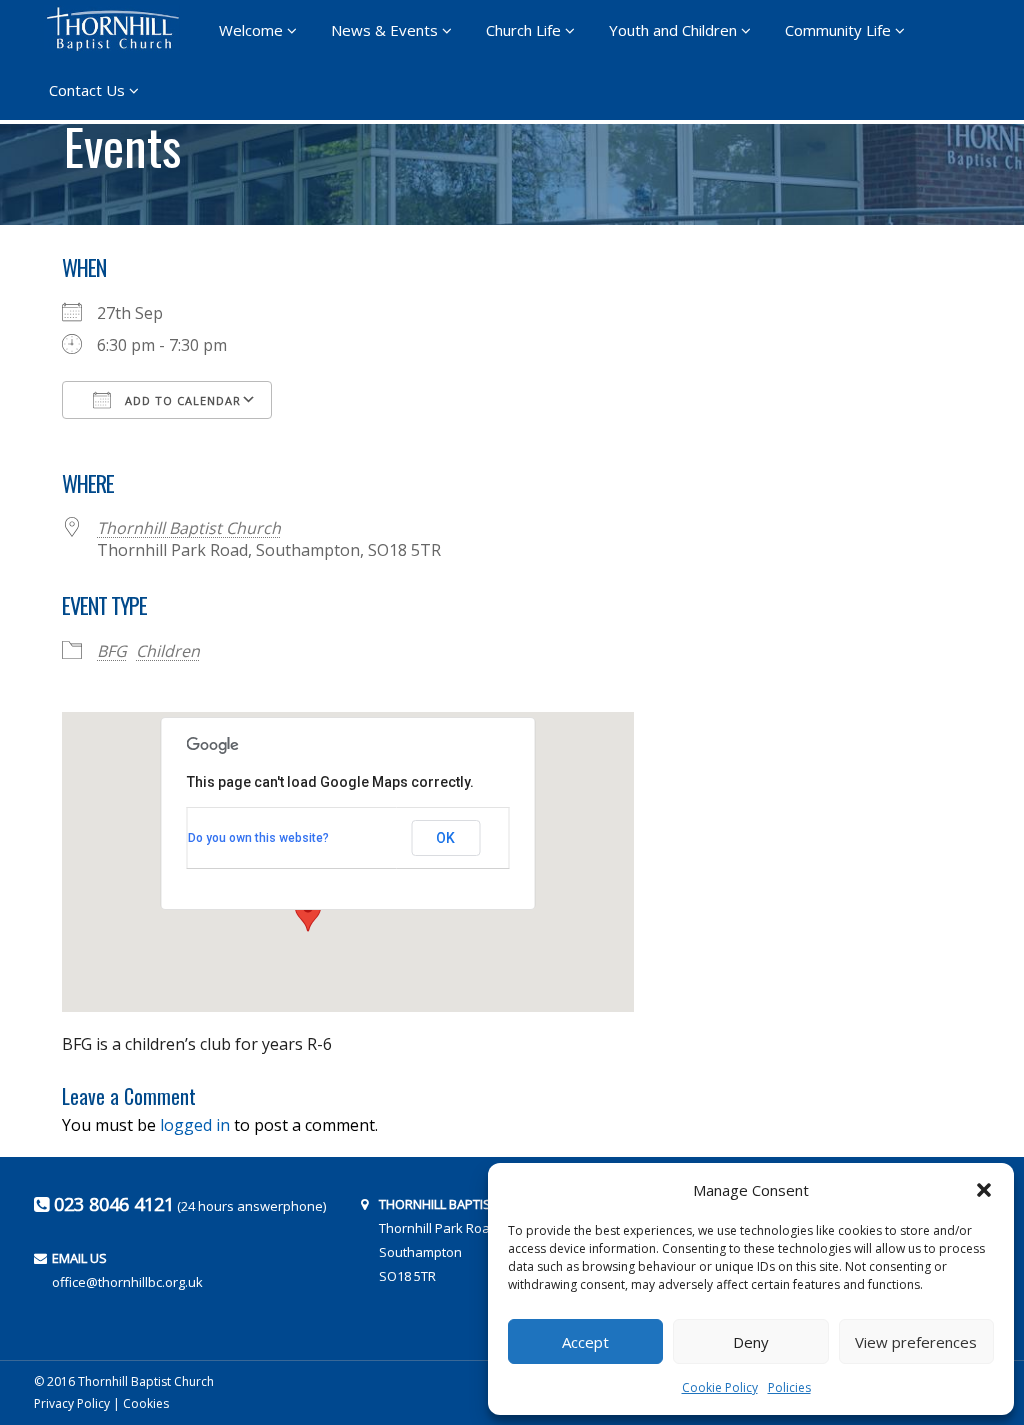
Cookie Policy (720, 1387)
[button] (984, 1190)
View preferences (916, 1342)
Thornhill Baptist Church (189, 528)
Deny (751, 1342)
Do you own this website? (258, 838)
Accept (585, 1342)
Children (168, 651)
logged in (195, 1125)
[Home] (119, 29)
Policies (789, 1387)
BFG (112, 651)
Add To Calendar (181, 400)
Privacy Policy (72, 1403)
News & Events (384, 30)
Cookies (146, 1403)
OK (445, 838)
